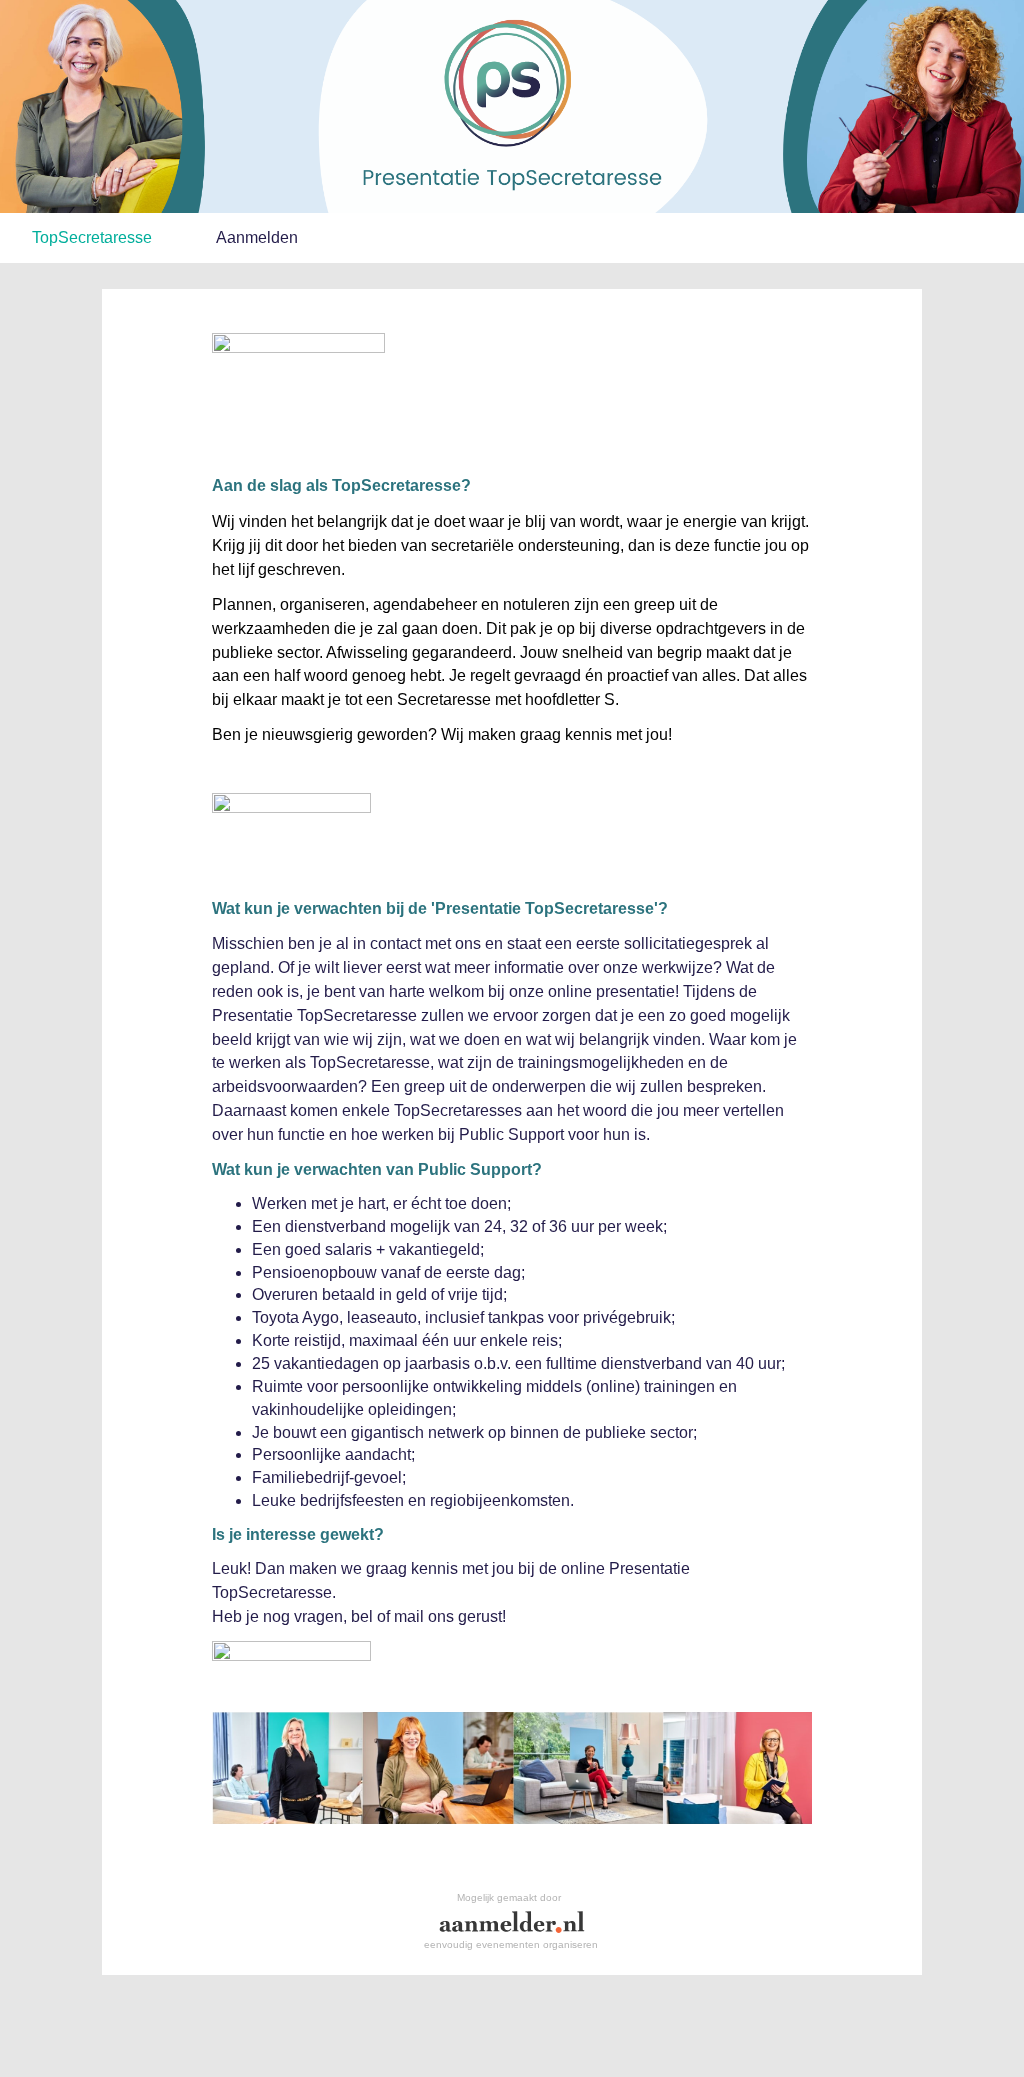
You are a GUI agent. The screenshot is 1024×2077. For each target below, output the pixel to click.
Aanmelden (257, 237)
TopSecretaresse (92, 237)
